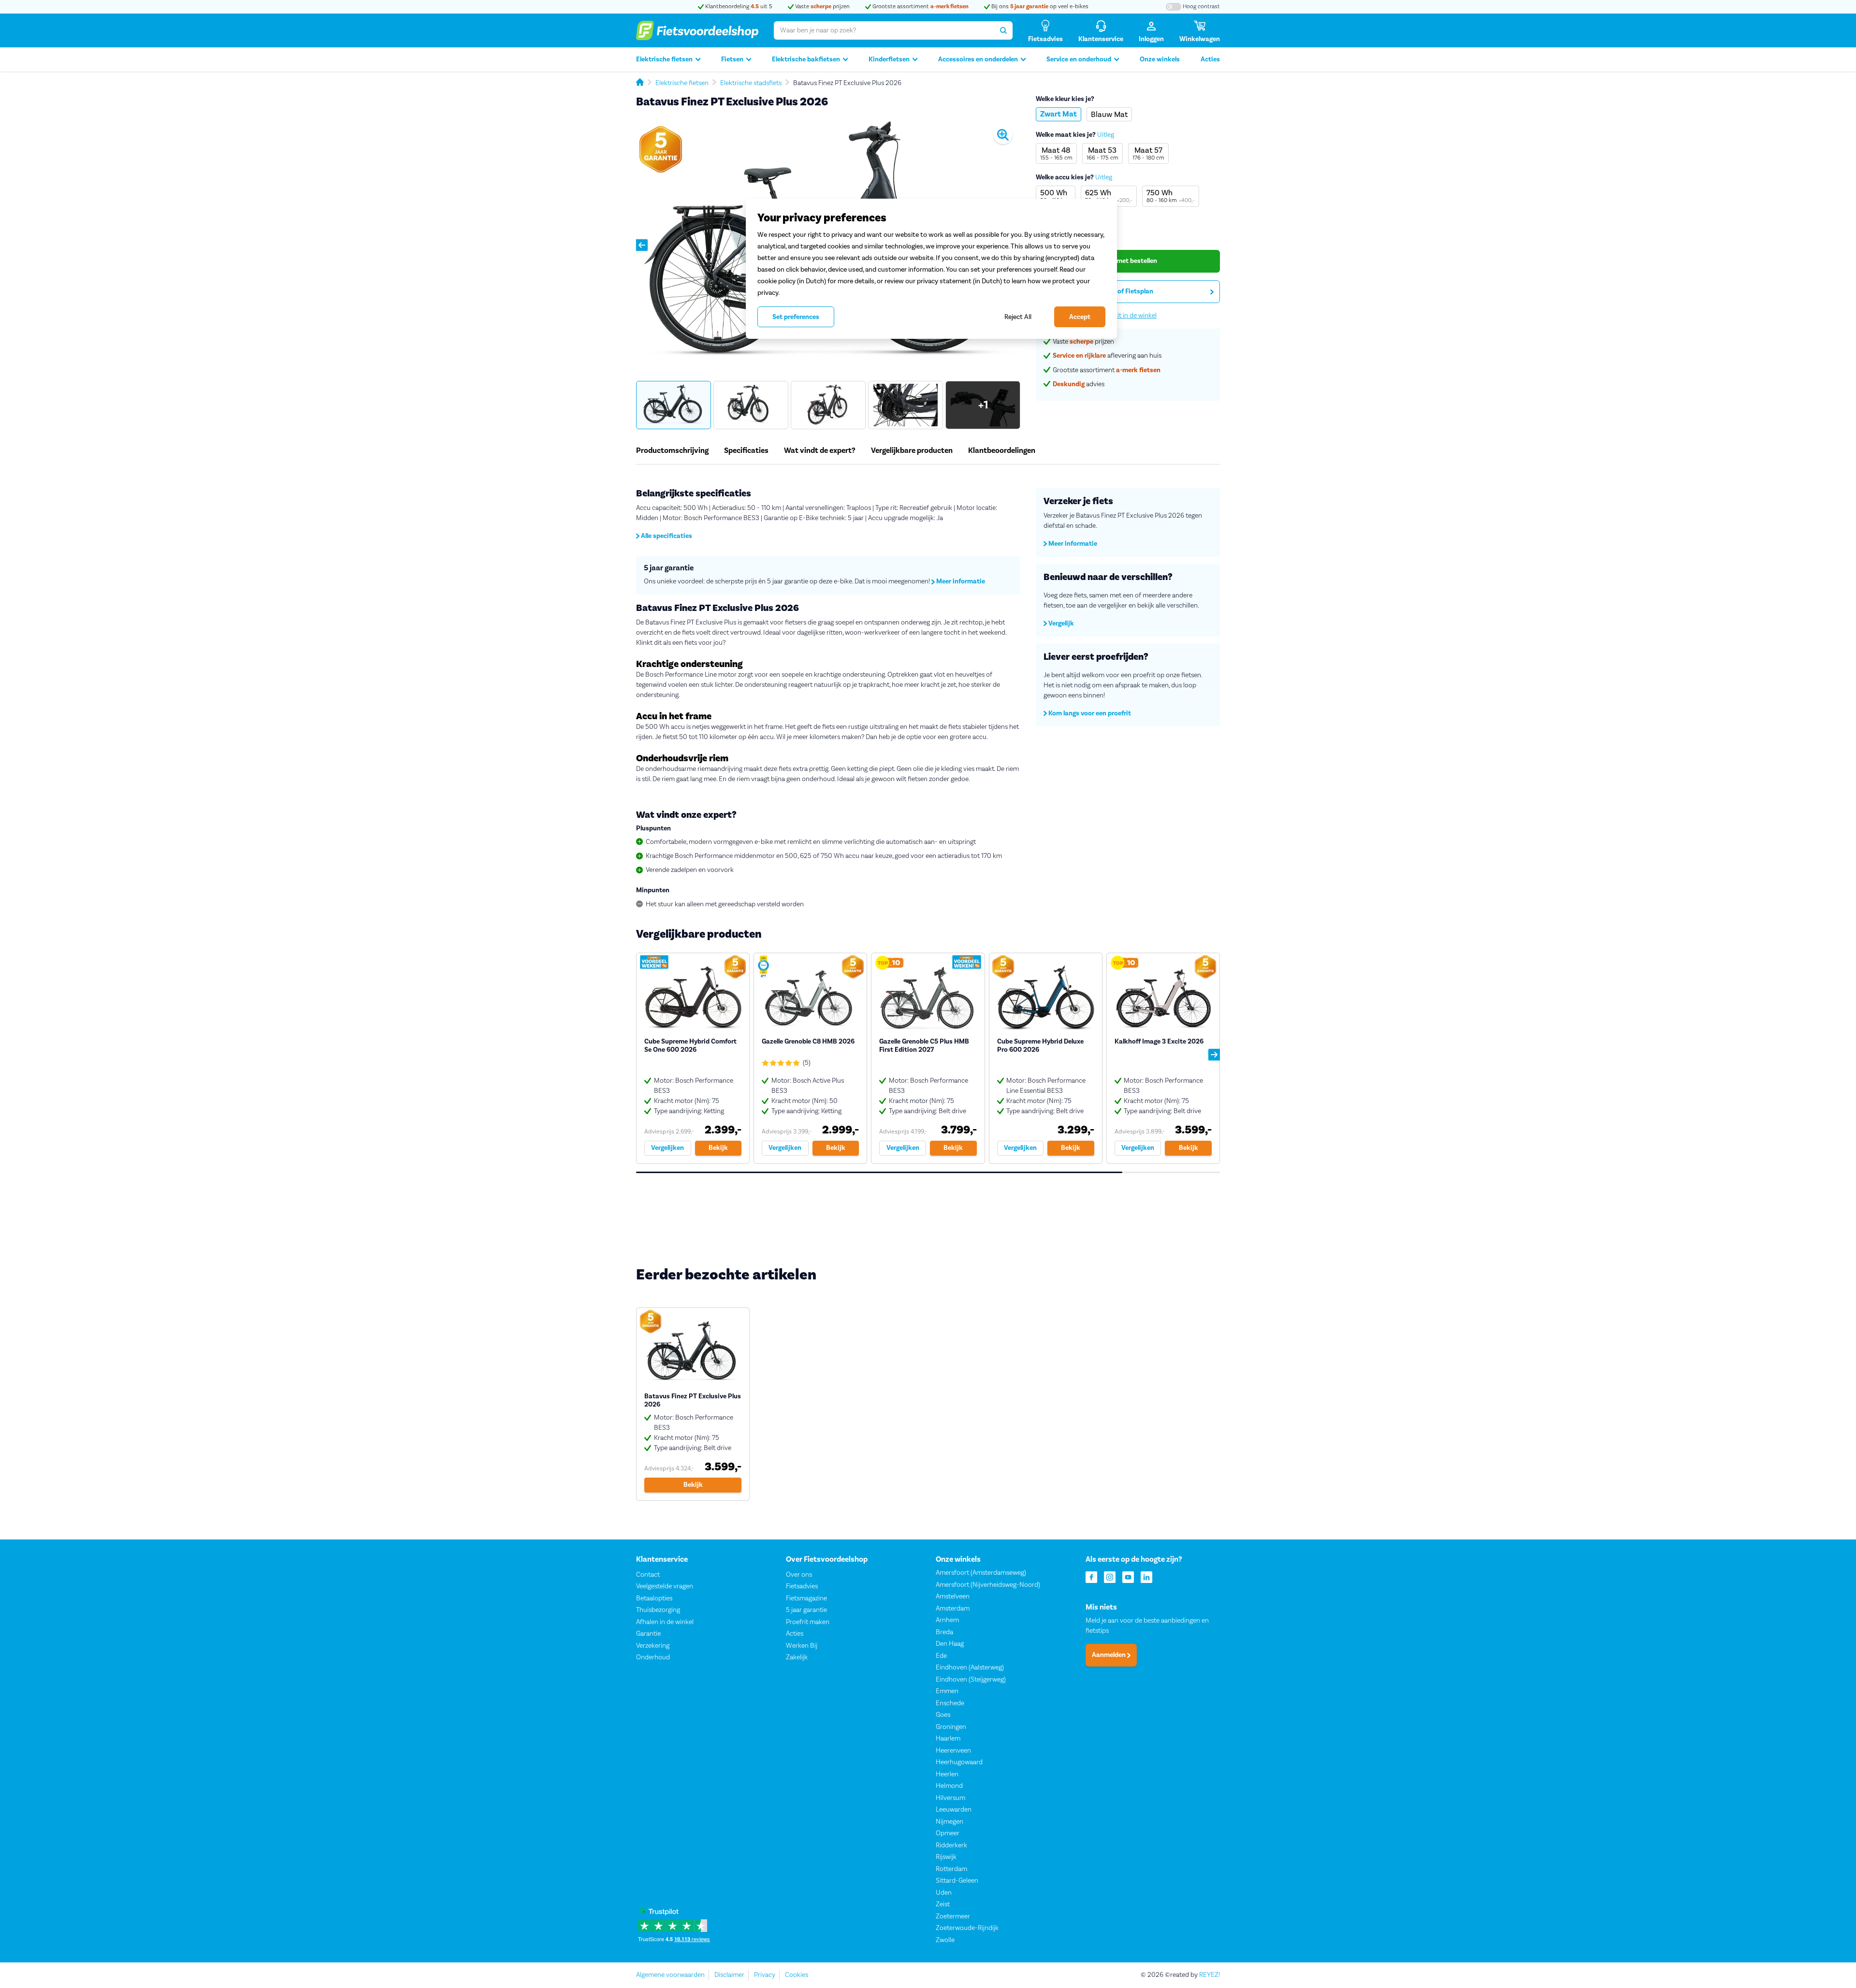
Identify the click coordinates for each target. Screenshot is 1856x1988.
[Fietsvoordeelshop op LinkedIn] (1146, 1576)
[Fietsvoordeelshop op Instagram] (1110, 1576)
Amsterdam (953, 1609)
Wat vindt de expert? (820, 450)
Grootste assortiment (920, 7)
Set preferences (796, 317)
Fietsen (732, 59)
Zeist (943, 1904)
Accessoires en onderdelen (978, 59)
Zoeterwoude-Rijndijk (967, 1928)
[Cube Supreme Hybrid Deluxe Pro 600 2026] (1046, 1058)
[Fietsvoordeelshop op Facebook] (1091, 1576)
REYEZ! (1210, 1975)
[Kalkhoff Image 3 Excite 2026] (1163, 1058)
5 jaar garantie (806, 1610)
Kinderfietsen (889, 59)
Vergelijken (667, 1148)
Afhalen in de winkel (665, 1622)
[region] (931, 269)
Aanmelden (1109, 1655)
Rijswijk (946, 1857)
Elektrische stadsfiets (751, 83)
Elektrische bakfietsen (806, 59)
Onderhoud (653, 1657)
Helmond (949, 1786)
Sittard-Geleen (957, 1881)
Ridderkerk (951, 1845)
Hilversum (950, 1798)
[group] (674, 405)
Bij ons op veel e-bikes (1039, 7)
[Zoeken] (1003, 30)
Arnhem (947, 1620)
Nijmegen (950, 1822)
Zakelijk (797, 1657)
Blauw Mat (1109, 114)
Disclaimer (729, 1975)
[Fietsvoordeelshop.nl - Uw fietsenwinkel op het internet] (697, 30)
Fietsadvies (802, 1586)
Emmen (947, 1691)
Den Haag (950, 1644)
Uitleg (1106, 135)
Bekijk (718, 1148)
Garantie (648, 1634)
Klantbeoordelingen (1002, 450)
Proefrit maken (808, 1622)
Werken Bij (802, 1646)
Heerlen (947, 1774)
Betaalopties (654, 1598)
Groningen (951, 1727)
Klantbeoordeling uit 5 (738, 7)
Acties (1210, 59)
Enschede (950, 1703)
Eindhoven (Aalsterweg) (970, 1668)
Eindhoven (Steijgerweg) (971, 1680)
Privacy (765, 1975)
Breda (944, 1632)
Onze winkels (1160, 59)
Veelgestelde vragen (665, 1586)
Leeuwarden (954, 1810)
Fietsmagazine (806, 1598)
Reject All (1018, 317)
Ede (941, 1656)
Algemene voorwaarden (670, 1975)
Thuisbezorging (658, 1610)
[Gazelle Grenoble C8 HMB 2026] (810, 1058)
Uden (944, 1893)
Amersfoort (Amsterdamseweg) (981, 1573)
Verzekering (653, 1646)
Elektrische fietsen (664, 59)
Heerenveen (953, 1751)
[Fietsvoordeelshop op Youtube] (1128, 1576)
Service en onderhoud (1079, 59)
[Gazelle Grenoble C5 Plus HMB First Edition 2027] (928, 1058)
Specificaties (746, 450)
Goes (943, 1715)
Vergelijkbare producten (912, 450)
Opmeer (948, 1833)
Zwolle (945, 1940)
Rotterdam (951, 1869)
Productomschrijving (672, 450)
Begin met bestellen (1128, 261)
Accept (1080, 317)
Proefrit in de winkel (1128, 316)
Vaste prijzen (822, 7)
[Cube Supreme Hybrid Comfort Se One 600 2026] (693, 1058)
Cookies (797, 1975)
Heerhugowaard (959, 1762)
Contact (648, 1575)
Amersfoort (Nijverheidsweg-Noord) (988, 1585)
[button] (642, 245)
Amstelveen (953, 1596)
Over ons (799, 1575)
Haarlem (948, 1739)
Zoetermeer (953, 1916)
